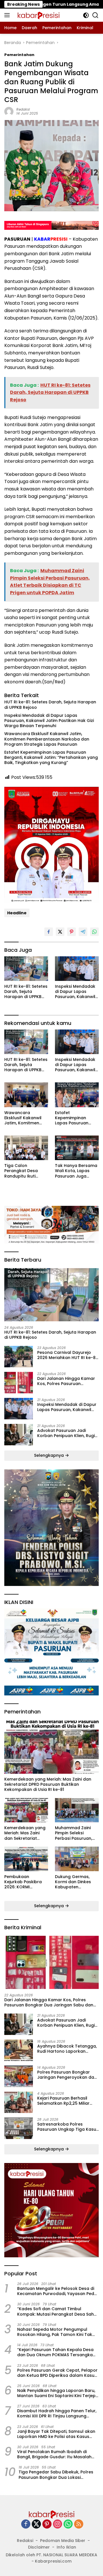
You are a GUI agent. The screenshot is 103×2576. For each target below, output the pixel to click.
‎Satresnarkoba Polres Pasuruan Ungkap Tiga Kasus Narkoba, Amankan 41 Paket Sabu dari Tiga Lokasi (68, 2127)
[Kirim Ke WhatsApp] (94, 932)
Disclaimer (39, 2547)
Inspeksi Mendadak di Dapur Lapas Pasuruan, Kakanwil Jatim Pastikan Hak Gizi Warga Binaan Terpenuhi (49, 721)
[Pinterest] (47, 2524)
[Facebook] (26, 2524)
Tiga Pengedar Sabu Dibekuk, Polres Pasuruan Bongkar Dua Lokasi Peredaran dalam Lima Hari (56, 2475)
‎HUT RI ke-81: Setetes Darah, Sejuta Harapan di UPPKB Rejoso (50, 705)
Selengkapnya (49, 1455)
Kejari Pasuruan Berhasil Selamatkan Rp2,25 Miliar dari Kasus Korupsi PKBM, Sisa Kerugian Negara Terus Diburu (68, 2101)
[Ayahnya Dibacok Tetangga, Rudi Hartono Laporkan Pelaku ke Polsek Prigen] (19, 2050)
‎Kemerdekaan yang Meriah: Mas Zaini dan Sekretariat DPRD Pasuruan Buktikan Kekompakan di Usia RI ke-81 (48, 1784)
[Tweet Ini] (60, 932)
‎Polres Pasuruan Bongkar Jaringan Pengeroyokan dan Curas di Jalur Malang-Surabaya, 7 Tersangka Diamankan (67, 2075)
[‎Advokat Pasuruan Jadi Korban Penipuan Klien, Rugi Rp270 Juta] (19, 1435)
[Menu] (8, 15)
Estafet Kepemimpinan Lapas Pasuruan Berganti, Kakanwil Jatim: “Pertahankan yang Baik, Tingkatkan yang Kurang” (51, 758)
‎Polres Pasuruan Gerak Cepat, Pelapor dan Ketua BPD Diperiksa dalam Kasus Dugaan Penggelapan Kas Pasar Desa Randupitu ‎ (57, 2373)
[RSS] (79, 2524)
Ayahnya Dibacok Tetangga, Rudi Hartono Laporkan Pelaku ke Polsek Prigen (67, 2049)
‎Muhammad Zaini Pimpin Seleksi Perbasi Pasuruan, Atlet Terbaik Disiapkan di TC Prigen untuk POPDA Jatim (75, 1833)
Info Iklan (66, 2547)
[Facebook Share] (49, 932)
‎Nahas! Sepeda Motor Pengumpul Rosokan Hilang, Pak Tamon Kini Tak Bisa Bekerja (55, 2332)
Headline (17, 913)
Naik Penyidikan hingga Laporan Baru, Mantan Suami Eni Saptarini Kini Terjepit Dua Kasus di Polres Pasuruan (58, 2393)
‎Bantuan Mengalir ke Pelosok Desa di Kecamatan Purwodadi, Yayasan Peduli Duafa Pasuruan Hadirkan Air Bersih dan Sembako (58, 2291)
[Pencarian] (95, 15)
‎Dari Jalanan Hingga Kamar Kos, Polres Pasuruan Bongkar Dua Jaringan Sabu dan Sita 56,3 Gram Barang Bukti (67, 1381)
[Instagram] (58, 2524)
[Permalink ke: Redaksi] (9, 111)
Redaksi (23, 109)
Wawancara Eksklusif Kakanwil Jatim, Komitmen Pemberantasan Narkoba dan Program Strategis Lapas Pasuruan (47, 739)
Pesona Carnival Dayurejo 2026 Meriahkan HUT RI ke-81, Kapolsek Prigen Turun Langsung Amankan (68, 1355)
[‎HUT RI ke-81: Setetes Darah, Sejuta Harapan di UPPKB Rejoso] (26, 969)
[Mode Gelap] (86, 15)
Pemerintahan (19, 55)
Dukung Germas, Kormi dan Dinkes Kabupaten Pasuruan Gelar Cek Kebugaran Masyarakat (76, 1882)
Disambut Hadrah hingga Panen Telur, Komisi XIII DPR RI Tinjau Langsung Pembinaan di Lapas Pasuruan (57, 2413)
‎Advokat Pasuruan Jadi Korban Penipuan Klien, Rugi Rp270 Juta (66, 1433)
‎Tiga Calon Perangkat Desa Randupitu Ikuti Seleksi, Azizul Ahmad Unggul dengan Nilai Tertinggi (26, 1171)
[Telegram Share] (83, 932)
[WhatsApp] (68, 2524)
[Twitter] (36, 2524)
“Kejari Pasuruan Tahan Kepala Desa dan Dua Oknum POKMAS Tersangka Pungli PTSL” (55, 2352)
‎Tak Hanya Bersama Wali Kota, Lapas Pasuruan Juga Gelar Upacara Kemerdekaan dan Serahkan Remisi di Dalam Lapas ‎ (76, 1171)
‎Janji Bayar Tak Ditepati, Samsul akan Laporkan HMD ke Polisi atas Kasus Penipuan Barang (56, 2434)
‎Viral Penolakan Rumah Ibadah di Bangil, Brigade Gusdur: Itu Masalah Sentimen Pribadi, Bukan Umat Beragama (54, 2454)
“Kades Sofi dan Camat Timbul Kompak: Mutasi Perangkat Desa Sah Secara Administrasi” (56, 2311)
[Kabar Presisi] (38, 15)
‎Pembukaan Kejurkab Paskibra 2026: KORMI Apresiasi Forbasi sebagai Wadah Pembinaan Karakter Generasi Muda (26, 1882)
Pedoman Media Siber (63, 2541)
